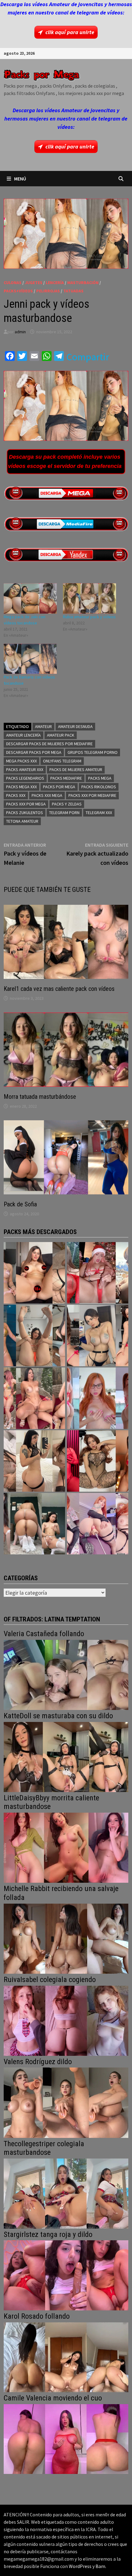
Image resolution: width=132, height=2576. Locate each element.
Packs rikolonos (99, 787)
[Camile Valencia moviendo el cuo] (66, 2438)
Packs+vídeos (18, 291)
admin (20, 332)
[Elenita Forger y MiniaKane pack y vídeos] (34, 1524)
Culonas (13, 283)
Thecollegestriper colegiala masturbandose (44, 2148)
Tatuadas (73, 291)
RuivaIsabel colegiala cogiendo (50, 1980)
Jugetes (34, 283)
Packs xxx (16, 795)
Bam (100, 2566)
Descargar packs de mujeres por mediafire (49, 744)
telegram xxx (99, 813)
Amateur (43, 726)
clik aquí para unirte (70, 32)
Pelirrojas (48, 291)
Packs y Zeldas (67, 804)
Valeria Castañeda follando (44, 1634)
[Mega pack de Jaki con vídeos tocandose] (30, 598)
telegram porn (64, 813)
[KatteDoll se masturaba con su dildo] (66, 1756)
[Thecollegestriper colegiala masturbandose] (66, 2193)
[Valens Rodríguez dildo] (66, 2102)
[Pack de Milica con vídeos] (34, 1461)
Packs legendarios (25, 778)
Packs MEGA (100, 778)
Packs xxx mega (47, 795)
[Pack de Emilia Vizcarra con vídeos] (98, 1398)
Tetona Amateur (22, 821)
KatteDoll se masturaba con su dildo (58, 1716)
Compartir (88, 357)
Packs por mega (59, 787)
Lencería (55, 283)
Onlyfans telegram (62, 761)
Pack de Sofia (20, 1204)
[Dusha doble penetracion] (98, 1524)
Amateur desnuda (75, 726)
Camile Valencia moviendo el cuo (53, 2398)
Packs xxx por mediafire (92, 795)
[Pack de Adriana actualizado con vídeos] (34, 1273)
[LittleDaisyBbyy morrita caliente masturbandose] (66, 1847)
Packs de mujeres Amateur (76, 770)
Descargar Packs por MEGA (34, 752)
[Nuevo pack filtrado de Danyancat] (98, 1273)
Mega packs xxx (21, 761)
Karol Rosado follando (37, 2316)
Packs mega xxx (21, 787)
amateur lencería (23, 735)
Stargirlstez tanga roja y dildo (48, 2234)
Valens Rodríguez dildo (38, 2062)
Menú (20, 179)
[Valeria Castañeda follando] (66, 1674)
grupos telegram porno (93, 752)
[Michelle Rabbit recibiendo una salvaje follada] (66, 1938)
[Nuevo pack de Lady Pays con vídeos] (98, 1461)
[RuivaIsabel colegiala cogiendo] (66, 2020)
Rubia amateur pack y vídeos (89, 617)
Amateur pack (61, 735)
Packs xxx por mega (26, 804)
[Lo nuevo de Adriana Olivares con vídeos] (34, 1335)
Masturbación (83, 283)
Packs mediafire (66, 778)
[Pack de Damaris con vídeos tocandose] (30, 659)
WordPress (80, 2566)
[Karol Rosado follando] (66, 2357)
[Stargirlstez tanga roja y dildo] (66, 2275)
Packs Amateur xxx (25, 770)
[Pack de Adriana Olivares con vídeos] (98, 1335)
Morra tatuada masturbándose (40, 1097)
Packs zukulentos (25, 813)
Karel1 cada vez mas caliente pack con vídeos (59, 989)
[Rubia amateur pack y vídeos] (89, 598)
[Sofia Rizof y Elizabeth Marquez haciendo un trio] (34, 1398)
